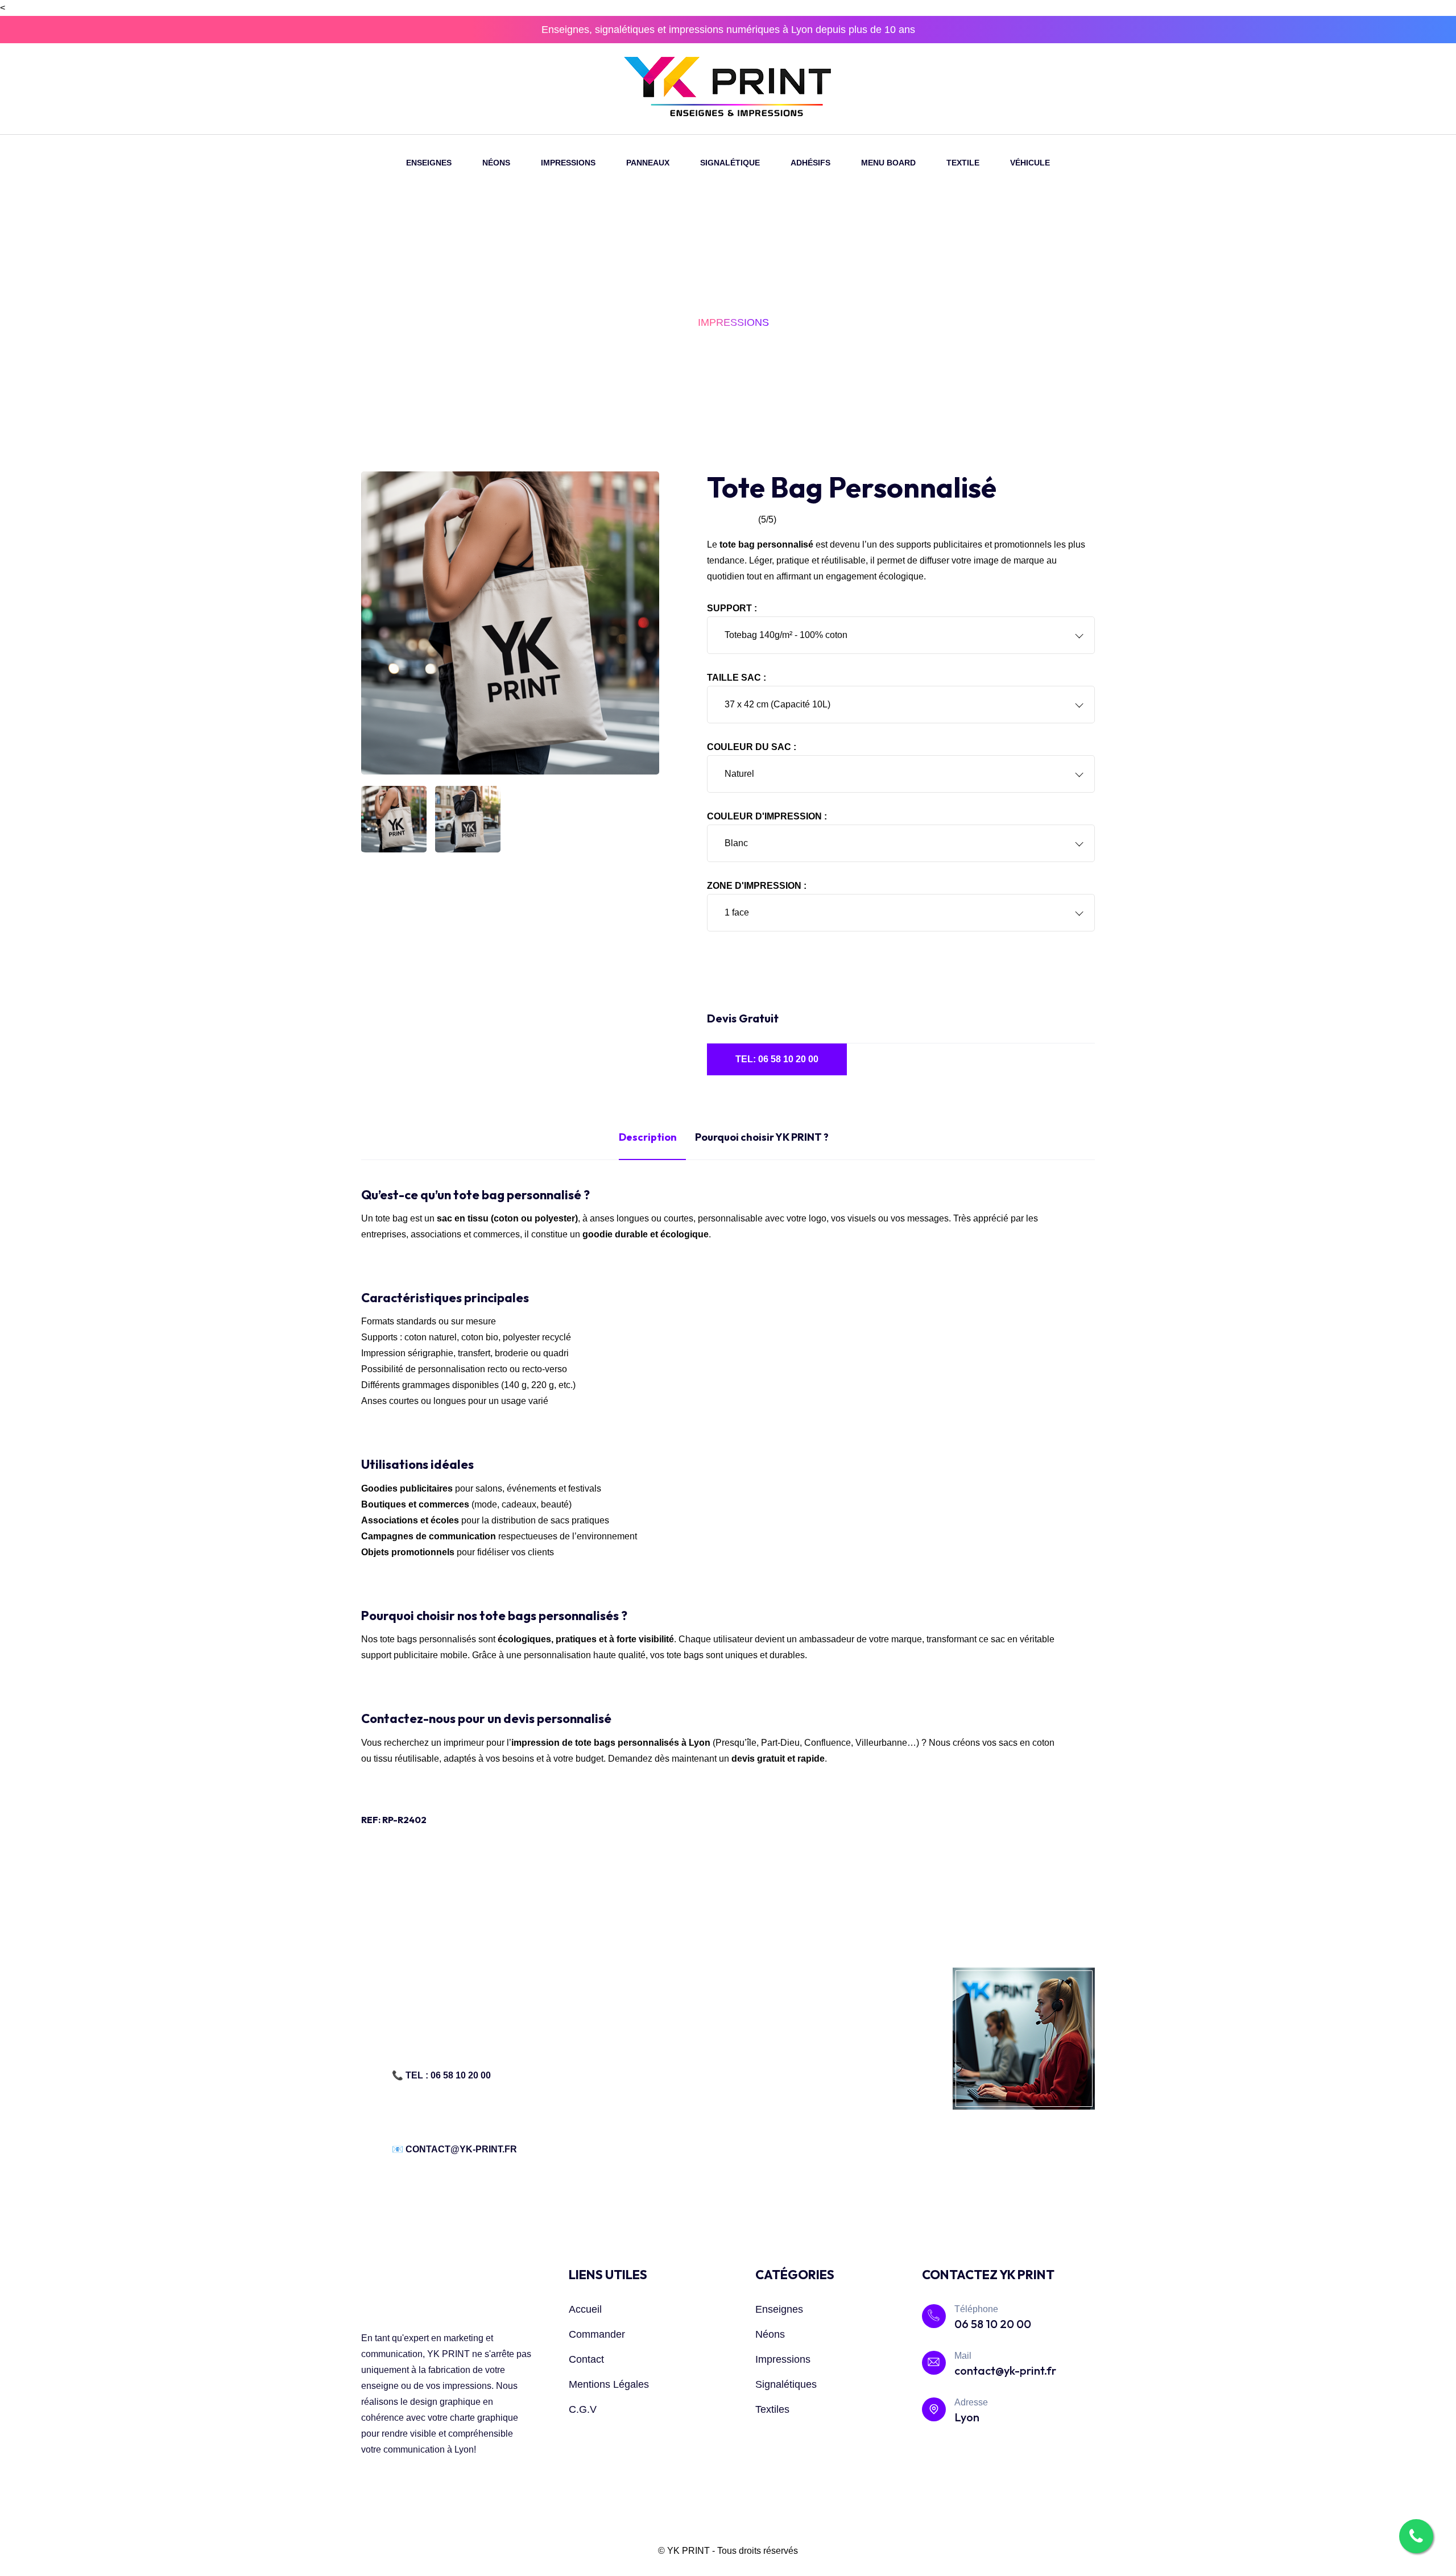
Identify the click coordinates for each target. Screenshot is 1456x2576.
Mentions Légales (609, 2384)
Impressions (783, 2359)
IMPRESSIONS (568, 163)
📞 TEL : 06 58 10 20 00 (441, 2075)
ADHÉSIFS (810, 163)
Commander (597, 2334)
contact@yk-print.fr (1005, 2370)
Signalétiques (786, 2384)
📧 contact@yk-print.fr (454, 2149)
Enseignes (779, 2309)
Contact (586, 2359)
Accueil (585, 2309)
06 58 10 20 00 (993, 2324)
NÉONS (496, 163)
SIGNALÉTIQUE (730, 163)
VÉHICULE (1030, 163)
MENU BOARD (888, 163)
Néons (770, 2334)
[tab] (394, 819)
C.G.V (583, 2409)
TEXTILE (963, 163)
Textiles (772, 2409)
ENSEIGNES (429, 163)
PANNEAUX (648, 163)
